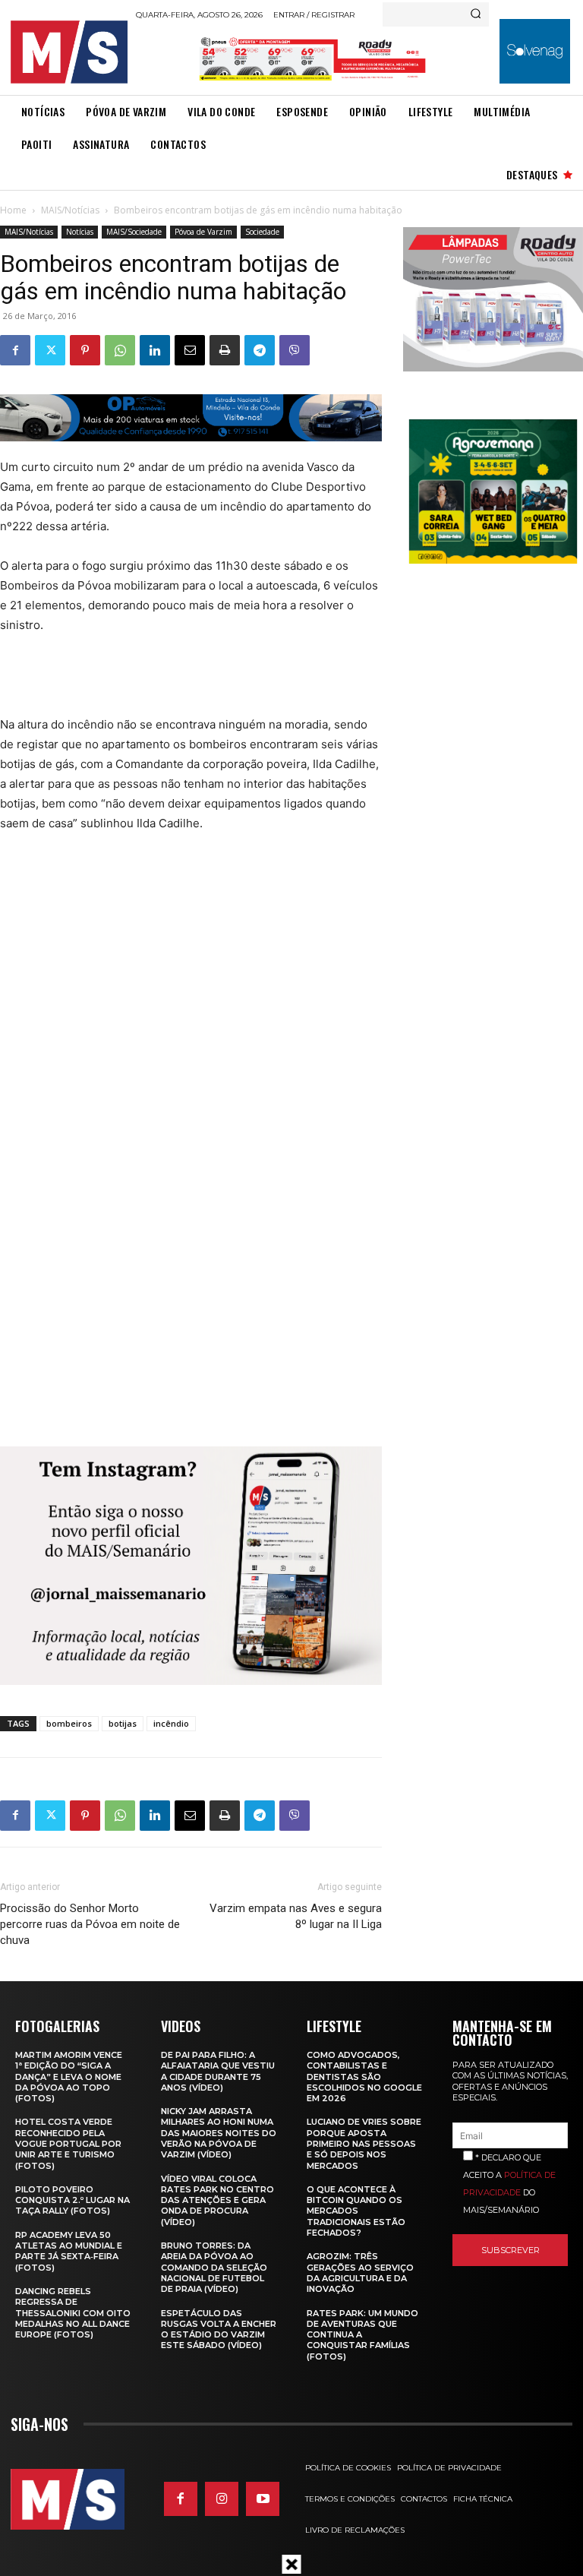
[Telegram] (260, 350)
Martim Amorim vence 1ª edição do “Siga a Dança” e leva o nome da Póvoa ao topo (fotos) (69, 2077)
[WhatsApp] (120, 350)
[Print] (225, 350)
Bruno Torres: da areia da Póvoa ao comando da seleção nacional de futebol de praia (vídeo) (214, 2267)
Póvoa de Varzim (203, 232)
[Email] (190, 350)
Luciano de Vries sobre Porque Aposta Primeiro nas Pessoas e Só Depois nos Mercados (364, 2143)
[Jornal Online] (69, 52)
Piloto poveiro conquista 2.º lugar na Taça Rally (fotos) (72, 2200)
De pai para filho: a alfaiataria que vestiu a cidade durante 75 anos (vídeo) (218, 2071)
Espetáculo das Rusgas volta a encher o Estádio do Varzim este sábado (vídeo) (219, 2329)
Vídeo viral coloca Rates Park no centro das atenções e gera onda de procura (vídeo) (217, 2200)
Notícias (80, 232)
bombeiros (69, 1723)
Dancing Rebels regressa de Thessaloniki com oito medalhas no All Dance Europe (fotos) (73, 2313)
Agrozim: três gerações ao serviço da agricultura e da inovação (360, 2273)
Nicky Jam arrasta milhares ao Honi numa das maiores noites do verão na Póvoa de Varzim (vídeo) (219, 2133)
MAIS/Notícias (70, 210)
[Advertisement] (276, 683)
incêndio (171, 1723)
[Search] (476, 14)
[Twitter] (50, 350)
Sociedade (262, 232)
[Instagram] (222, 2499)
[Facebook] (15, 350)
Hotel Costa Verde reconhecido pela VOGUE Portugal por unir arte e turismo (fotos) (68, 2143)
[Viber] (295, 350)
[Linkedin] (155, 350)
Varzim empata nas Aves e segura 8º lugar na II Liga (295, 1916)
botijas (123, 1723)
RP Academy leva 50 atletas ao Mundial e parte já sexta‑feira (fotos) (69, 2251)
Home (13, 210)
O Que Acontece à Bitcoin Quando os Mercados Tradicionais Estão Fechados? (356, 2211)
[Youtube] (263, 2499)
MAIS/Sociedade (134, 232)
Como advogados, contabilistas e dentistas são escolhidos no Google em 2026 (364, 2077)
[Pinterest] (85, 350)
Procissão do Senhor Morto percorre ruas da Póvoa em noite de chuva (90, 1924)
